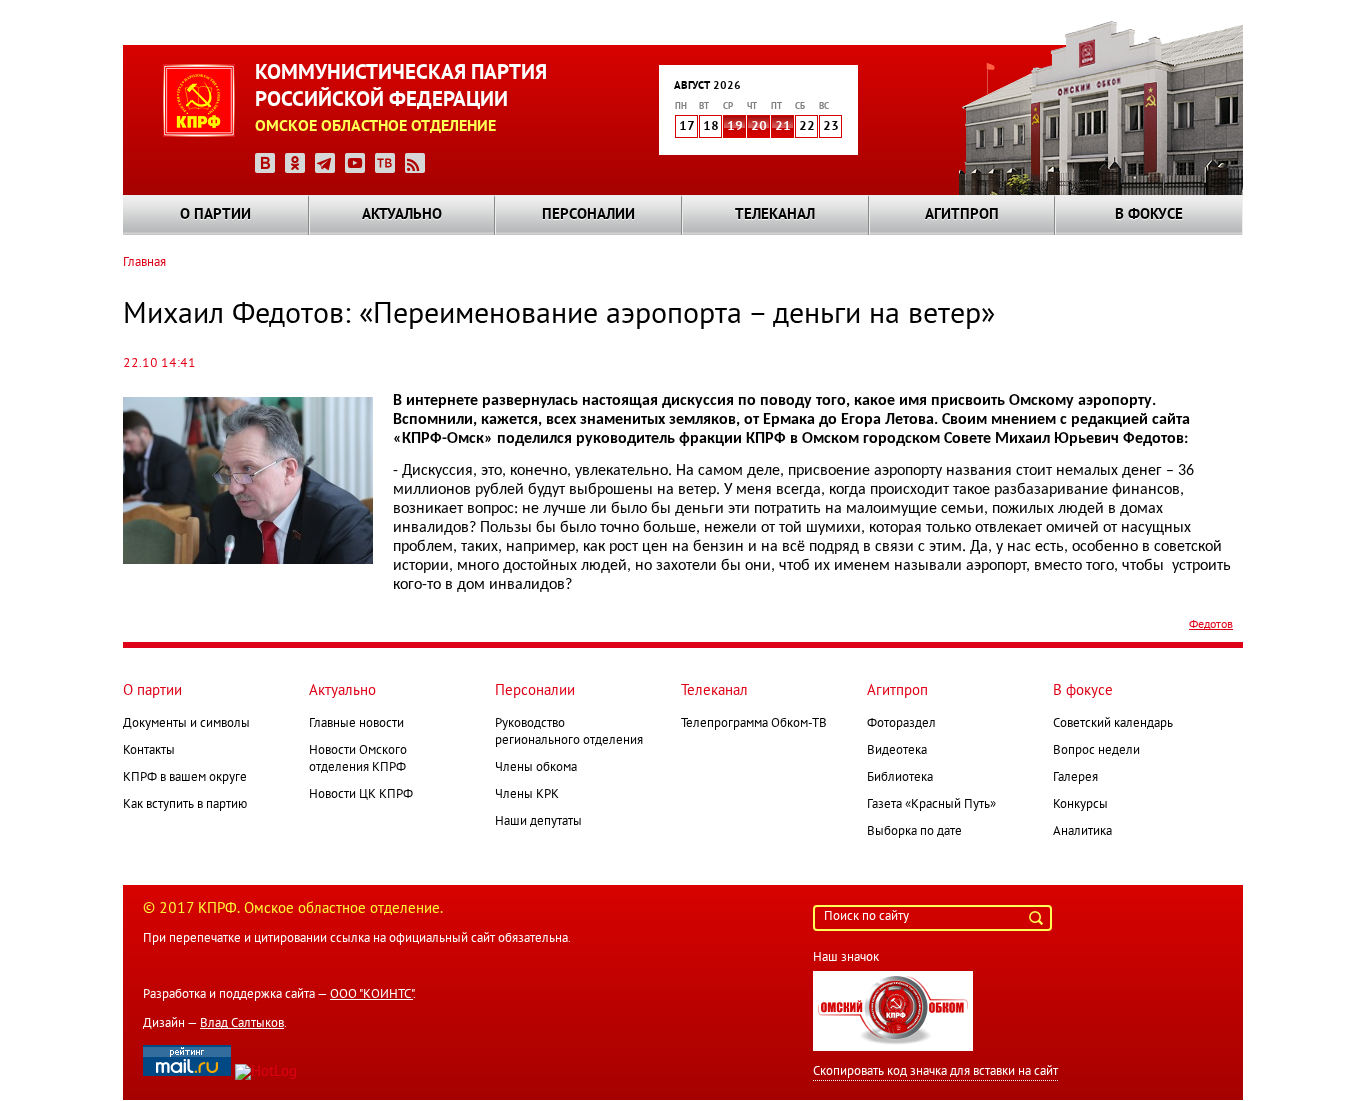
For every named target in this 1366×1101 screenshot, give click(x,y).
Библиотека (900, 778)
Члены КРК (527, 795)
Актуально (402, 215)
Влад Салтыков (242, 1024)
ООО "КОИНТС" (371, 995)
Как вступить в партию (185, 805)
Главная (144, 263)
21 (783, 127)
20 (759, 127)
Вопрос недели (1096, 751)
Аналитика (1082, 832)
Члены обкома (536, 768)
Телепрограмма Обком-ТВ (754, 724)
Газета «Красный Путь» (931, 805)
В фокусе (1149, 215)
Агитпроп (962, 215)
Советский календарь (1113, 724)
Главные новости (356, 724)
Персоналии (588, 215)
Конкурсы (1080, 805)
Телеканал (775, 215)
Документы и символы (186, 724)
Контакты (149, 751)
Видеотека (897, 751)
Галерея (1075, 778)
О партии (215, 215)
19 (735, 127)
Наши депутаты (538, 822)
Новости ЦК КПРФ (361, 795)
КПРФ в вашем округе (185, 778)
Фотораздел (901, 724)
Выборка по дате (914, 832)
